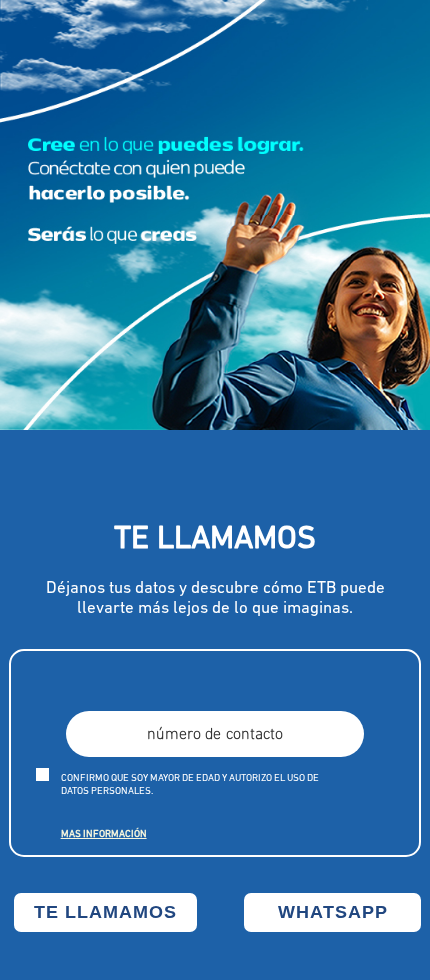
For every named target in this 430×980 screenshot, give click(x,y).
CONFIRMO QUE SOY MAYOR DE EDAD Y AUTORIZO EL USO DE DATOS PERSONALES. (190, 785)
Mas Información (104, 834)
